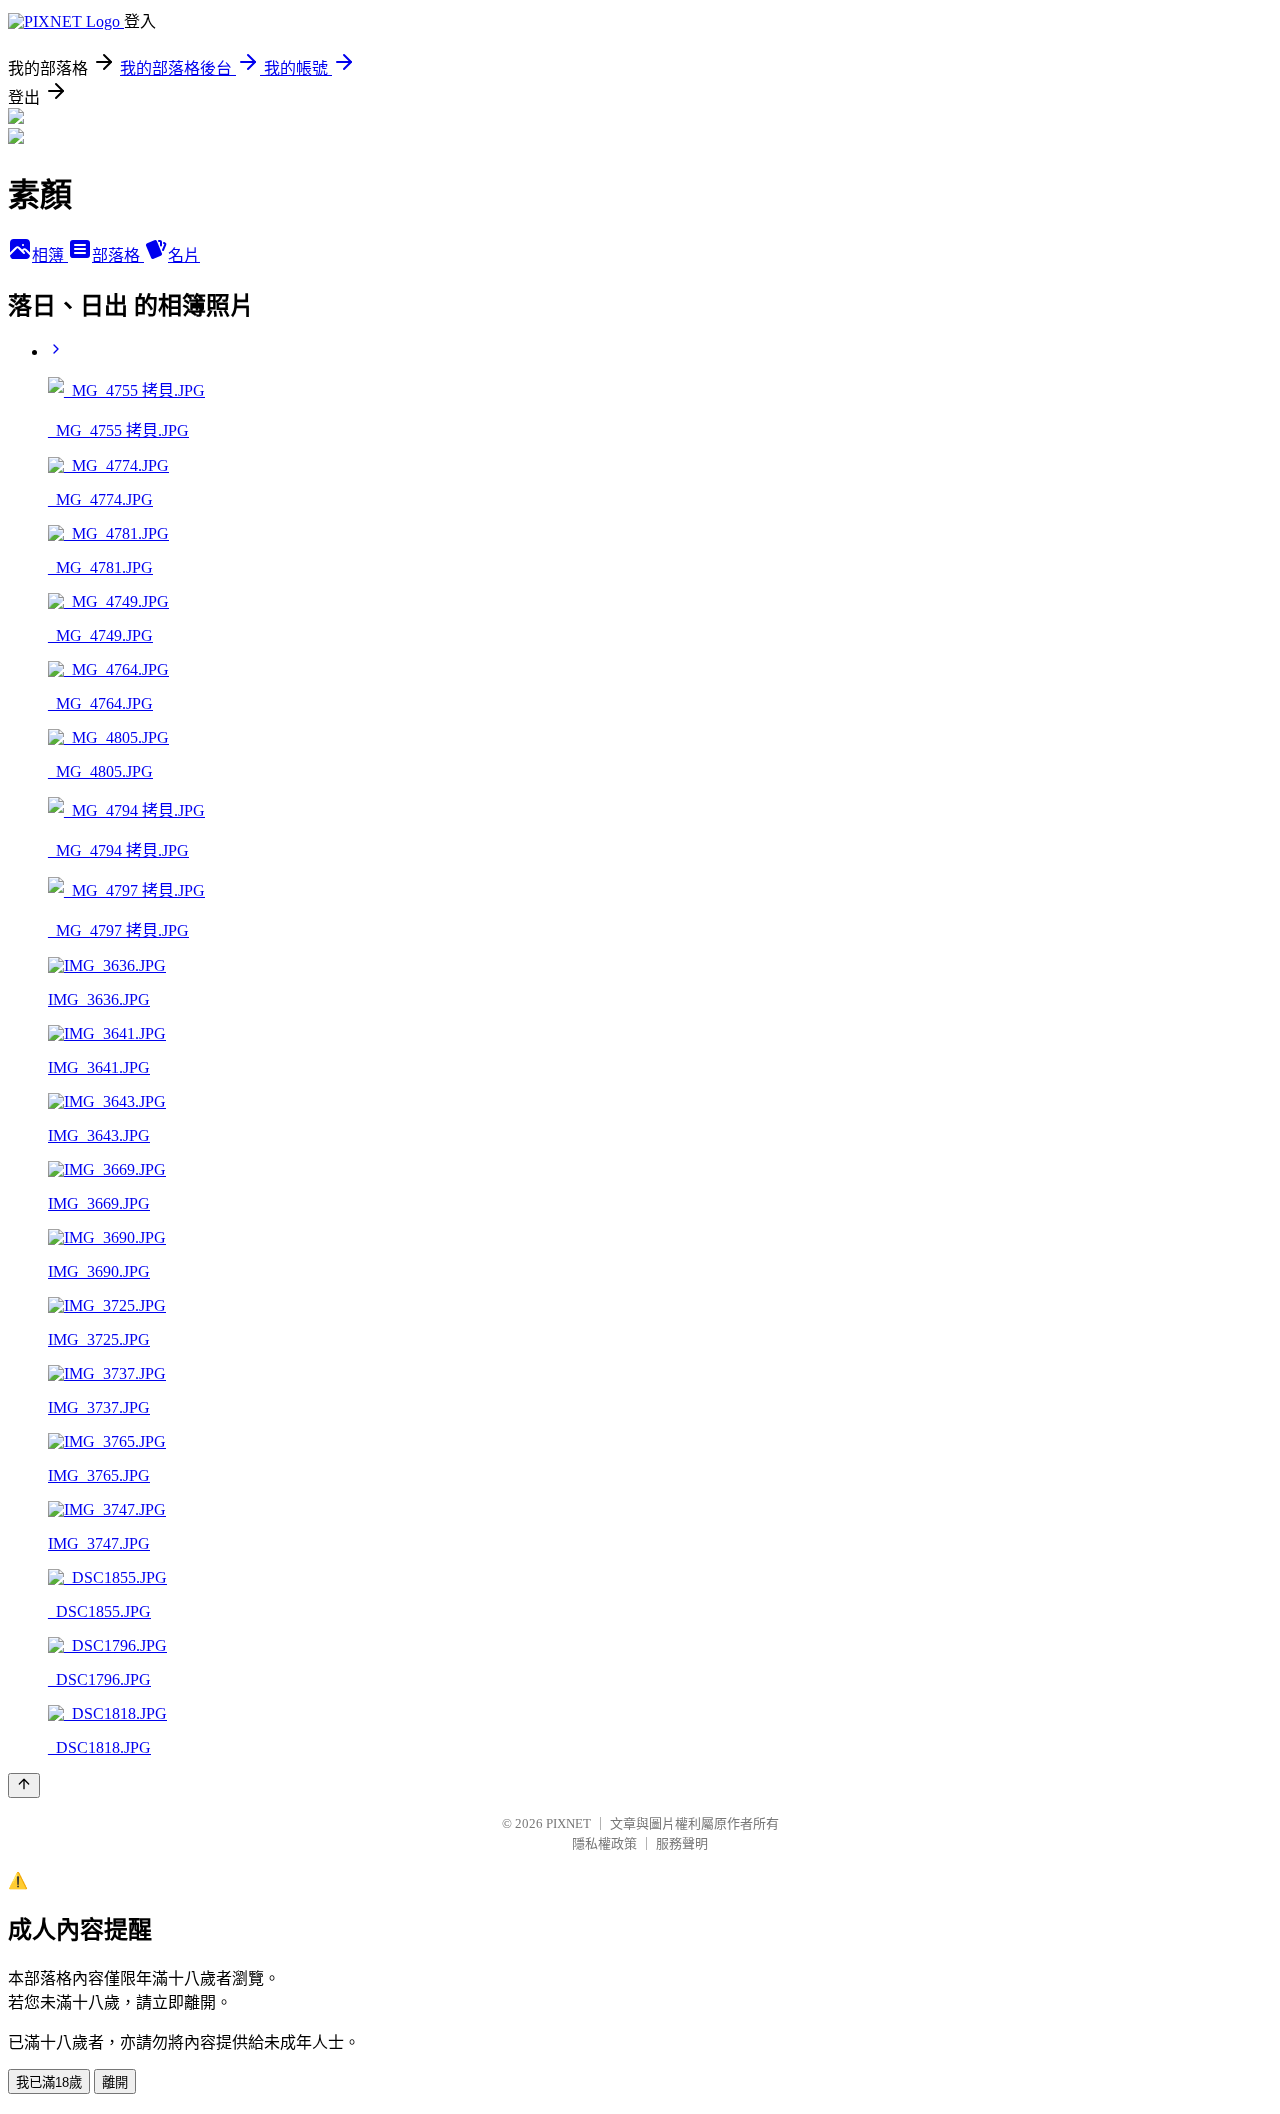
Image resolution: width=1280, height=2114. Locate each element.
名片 (184, 255)
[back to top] (24, 1785)
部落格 (118, 255)
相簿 (50, 255)
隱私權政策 (604, 1843)
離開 (115, 2082)
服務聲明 (682, 1843)
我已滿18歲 (49, 2082)
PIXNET (568, 1823)
